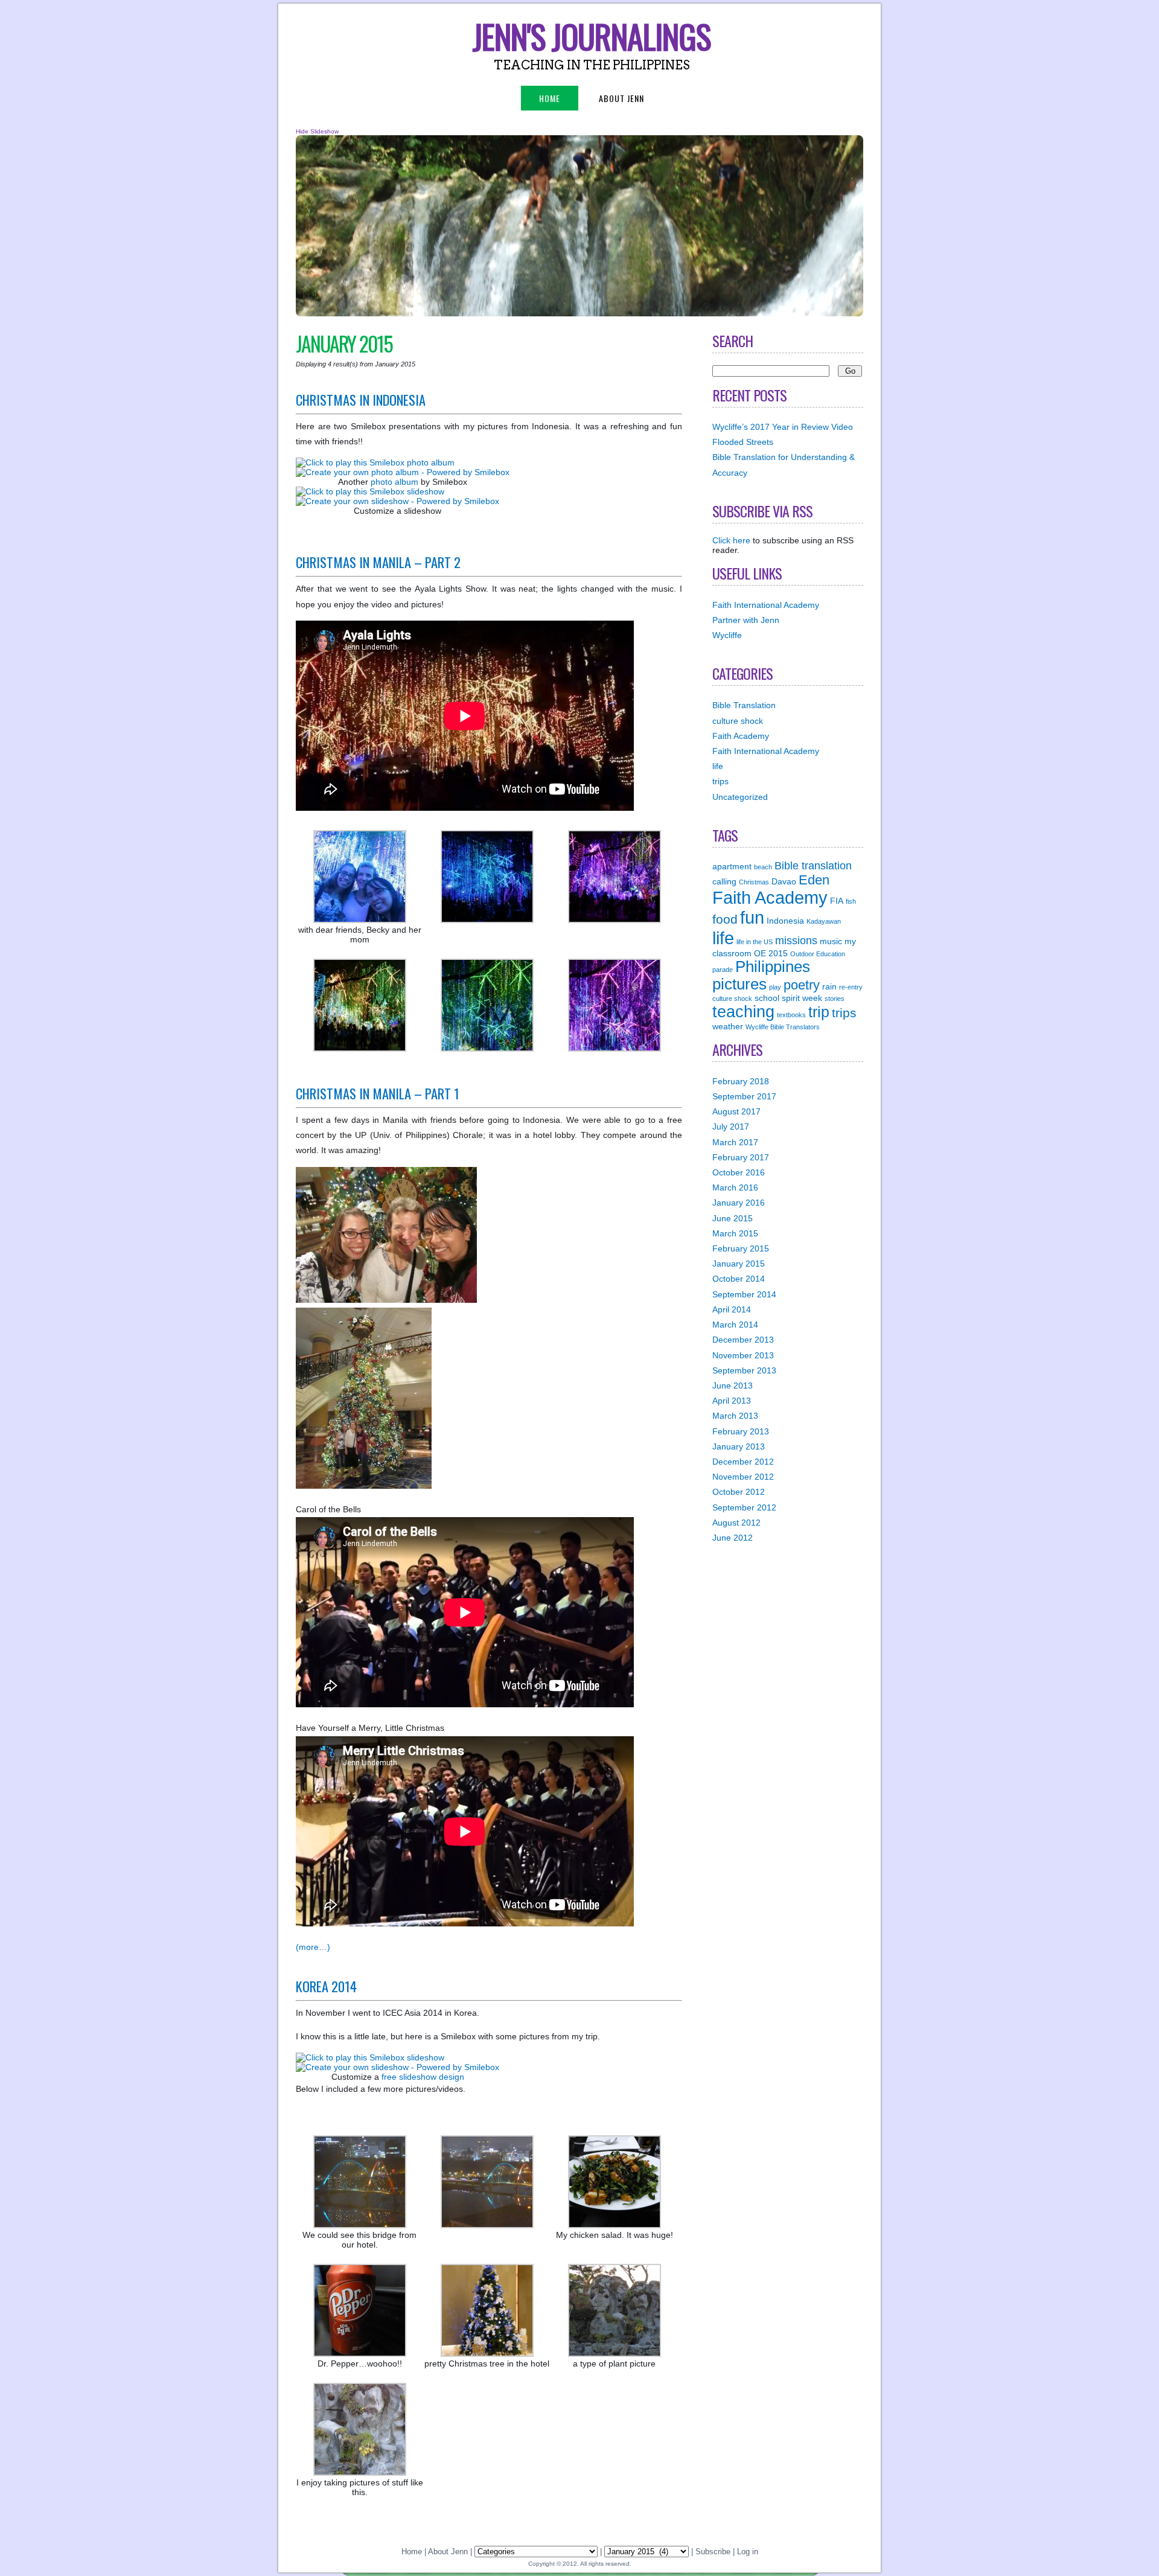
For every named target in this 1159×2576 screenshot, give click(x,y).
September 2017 (744, 1096)
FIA (837, 901)
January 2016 (739, 1203)
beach (763, 867)
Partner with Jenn (746, 620)
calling (724, 881)
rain (829, 986)
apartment (732, 866)
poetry (802, 985)
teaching (743, 1012)
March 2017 (735, 1142)
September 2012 (744, 1507)
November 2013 (743, 1355)
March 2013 (735, 1416)
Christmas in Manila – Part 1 (378, 1093)
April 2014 (732, 1309)
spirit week (802, 998)
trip (819, 1012)
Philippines (773, 967)
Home (550, 98)
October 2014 (739, 1279)
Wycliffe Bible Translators (783, 1027)
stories (835, 999)
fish (851, 901)
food (725, 919)
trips (720, 781)
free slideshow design (423, 2077)
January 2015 (739, 1264)
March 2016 (735, 1187)
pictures (739, 984)
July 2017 (731, 1127)
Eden (814, 880)
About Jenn (621, 98)
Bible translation (813, 866)
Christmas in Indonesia (361, 399)
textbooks (791, 1015)
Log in (748, 2552)
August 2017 (736, 1111)
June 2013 (733, 1385)
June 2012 (733, 1538)
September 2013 (744, 1370)
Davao (784, 881)
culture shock (738, 721)
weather (728, 1026)
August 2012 (736, 1523)
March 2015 (735, 1233)
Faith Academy (741, 736)
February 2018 (741, 1081)
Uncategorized (740, 797)
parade (723, 970)
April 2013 (732, 1401)
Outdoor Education (818, 954)
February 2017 (741, 1157)
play (775, 987)
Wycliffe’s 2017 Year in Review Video (783, 427)
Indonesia (785, 921)
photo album (394, 482)
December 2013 (743, 1340)
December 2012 (743, 1462)
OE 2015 (771, 953)
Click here (731, 540)
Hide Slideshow (317, 131)
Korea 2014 (326, 1986)
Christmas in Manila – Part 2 (378, 562)
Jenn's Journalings (592, 36)
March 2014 (735, 1325)
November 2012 (743, 1477)
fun (752, 918)
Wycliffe (727, 635)
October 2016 (739, 1172)
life (718, 766)
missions (796, 941)
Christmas (754, 882)
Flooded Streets (743, 442)
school (767, 998)
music (831, 941)
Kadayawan (824, 921)
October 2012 (739, 1492)
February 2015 (741, 1248)
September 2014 (744, 1294)
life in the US (755, 942)
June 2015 (733, 1218)
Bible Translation (744, 705)
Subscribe (713, 2552)
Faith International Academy (766, 605)
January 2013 (739, 1446)
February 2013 (741, 1431)
